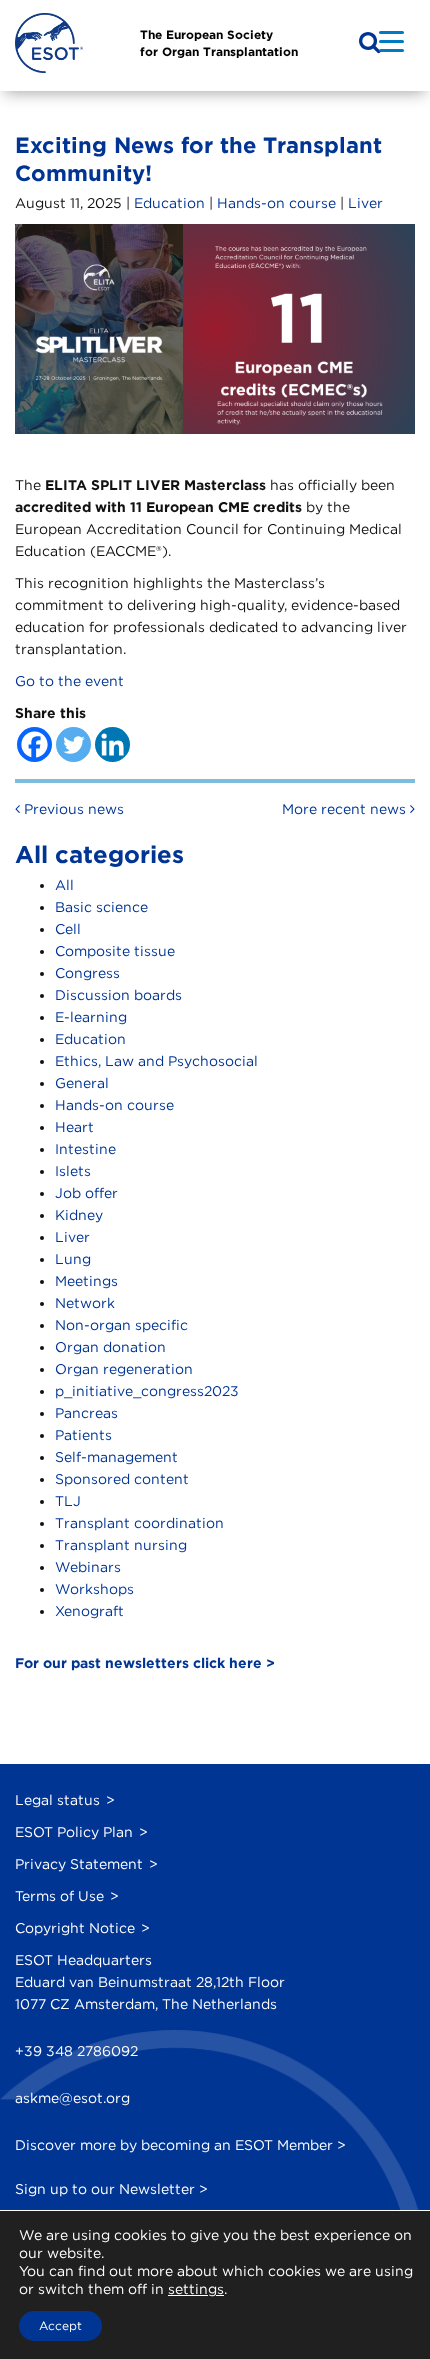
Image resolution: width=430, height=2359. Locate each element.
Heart (74, 1127)
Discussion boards (118, 995)
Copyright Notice (75, 1928)
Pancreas (86, 1413)
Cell (68, 929)
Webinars (88, 1567)
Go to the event (69, 681)
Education (169, 203)
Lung (73, 1259)
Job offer (86, 1193)
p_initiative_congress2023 (147, 1391)
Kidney (79, 1215)
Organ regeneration (124, 1369)
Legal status (57, 1800)
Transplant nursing (121, 1545)
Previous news (72, 809)
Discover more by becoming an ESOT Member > (180, 2145)
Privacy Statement (79, 1864)
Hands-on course (276, 203)
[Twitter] (73, 744)
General (82, 1083)
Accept (60, 2325)
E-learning (91, 1017)
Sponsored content (122, 1479)
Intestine (85, 1149)
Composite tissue (115, 951)
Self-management (116, 1457)
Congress (87, 973)
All (64, 885)
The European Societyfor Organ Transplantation (219, 43)
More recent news (346, 809)
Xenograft (89, 1611)
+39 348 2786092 (76, 2051)
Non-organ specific (121, 1325)
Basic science (101, 907)
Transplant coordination (139, 1523)
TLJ (68, 1501)
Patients (83, 1435)
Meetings (86, 1281)
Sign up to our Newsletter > (111, 2189)
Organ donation (110, 1347)
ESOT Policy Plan (74, 1832)
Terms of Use (59, 1896)
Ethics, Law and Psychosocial (156, 1061)
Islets (73, 1171)
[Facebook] (34, 744)
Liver (365, 203)
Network (85, 1303)
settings (196, 2289)
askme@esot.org (72, 2098)
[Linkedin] (112, 744)
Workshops (94, 1589)
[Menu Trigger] (391, 40)
